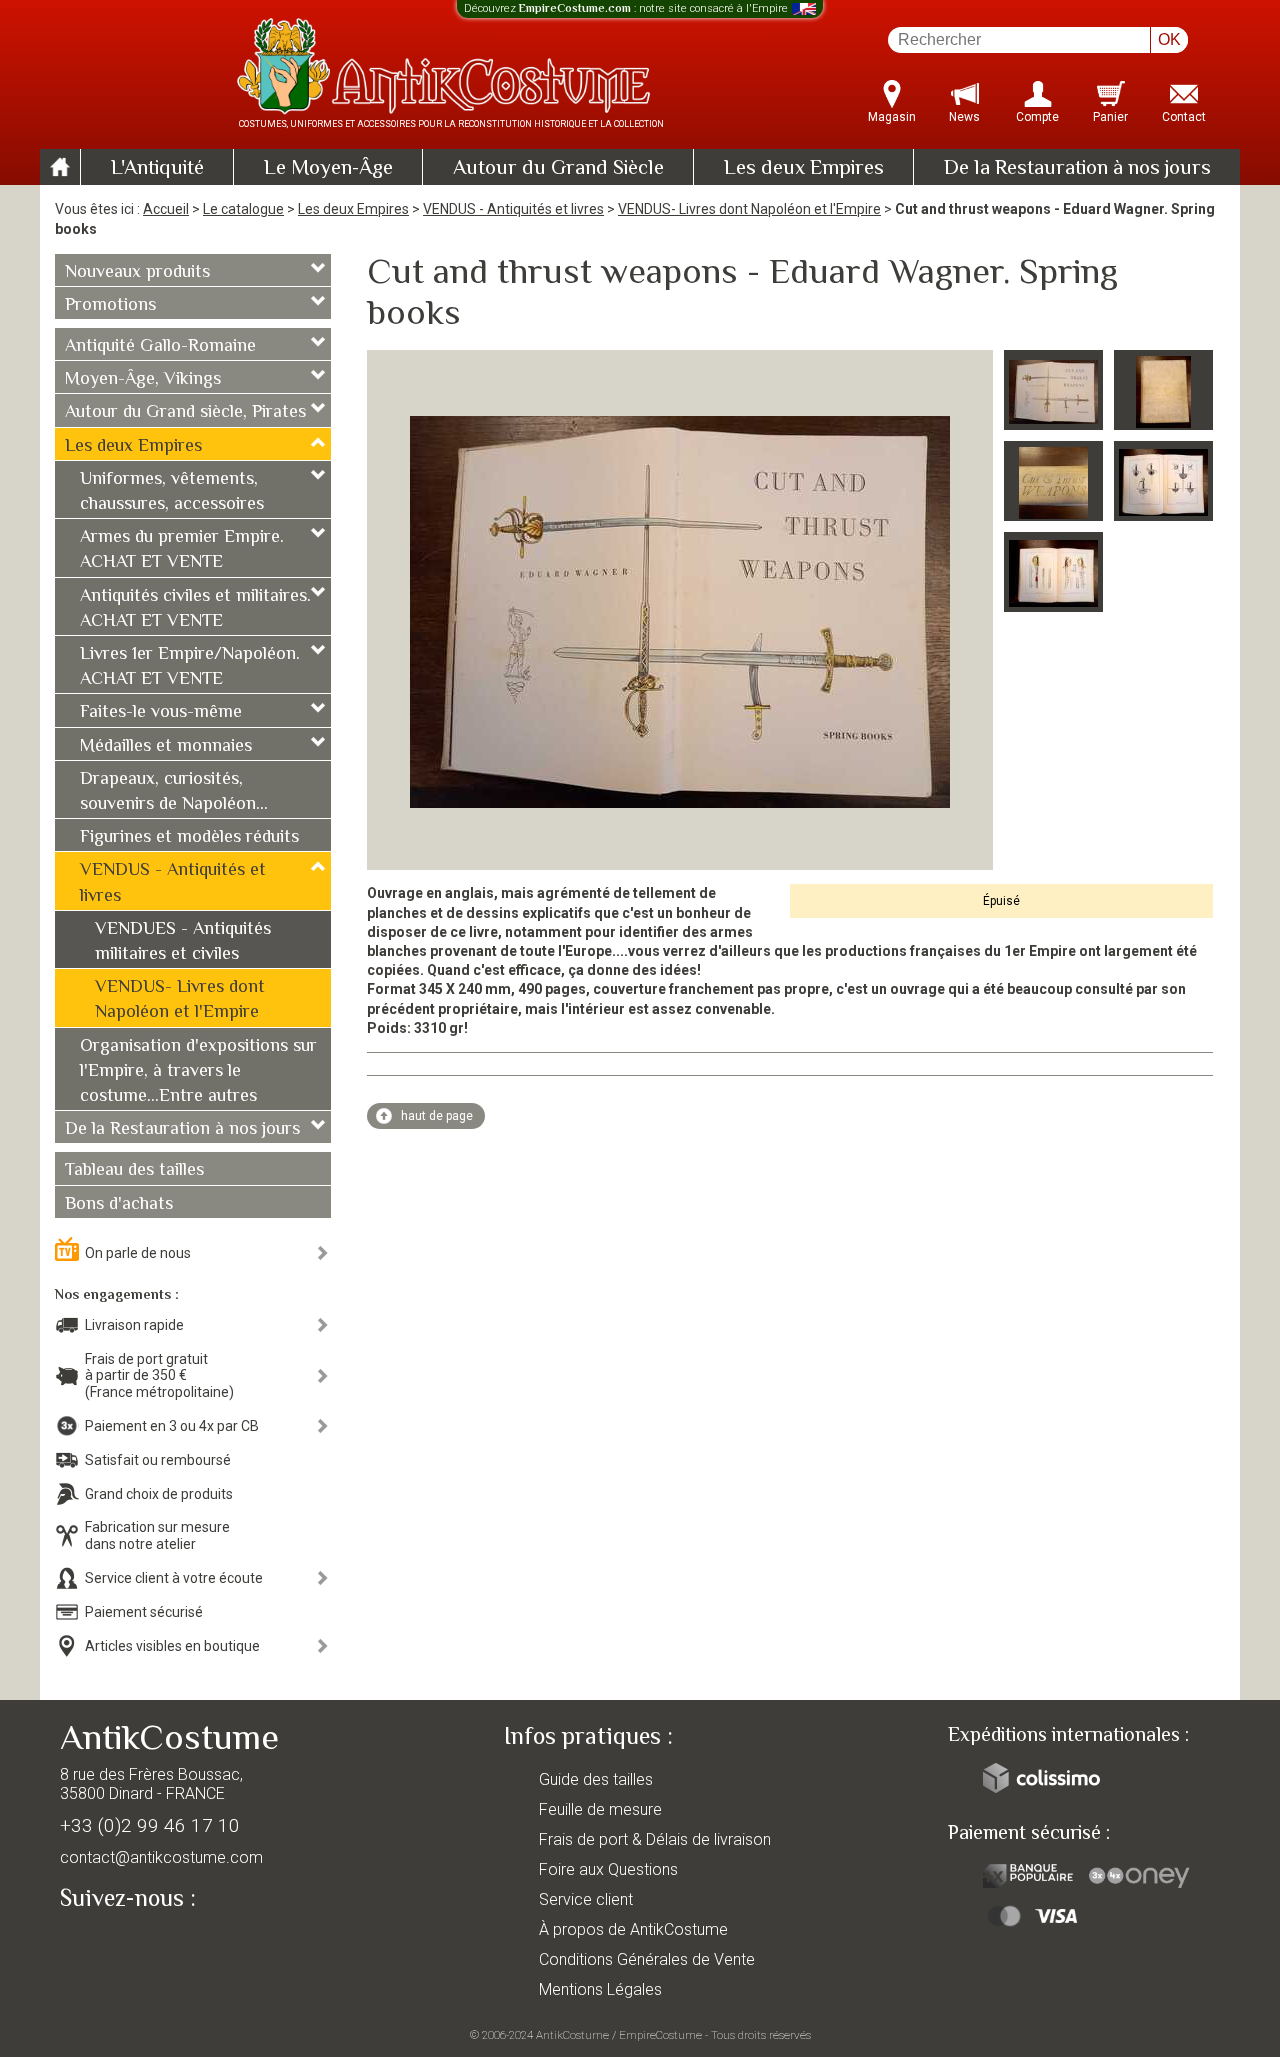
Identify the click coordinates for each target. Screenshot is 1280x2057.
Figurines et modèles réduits (189, 838)
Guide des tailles (596, 1779)
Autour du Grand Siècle (558, 169)
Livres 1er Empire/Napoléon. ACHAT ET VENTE (190, 667)
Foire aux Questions (608, 1869)
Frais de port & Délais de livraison (655, 1839)
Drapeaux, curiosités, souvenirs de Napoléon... (174, 792)
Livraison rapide (134, 1325)
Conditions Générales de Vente (647, 1959)
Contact (1184, 117)
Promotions (110, 306)
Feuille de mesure (600, 1809)
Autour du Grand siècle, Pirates (185, 413)
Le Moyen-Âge (328, 169)
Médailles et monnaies (166, 747)
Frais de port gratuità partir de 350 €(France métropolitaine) (159, 1376)
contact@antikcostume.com (161, 1857)
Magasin (892, 117)
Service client (586, 1899)
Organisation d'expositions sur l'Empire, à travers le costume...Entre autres (198, 1072)
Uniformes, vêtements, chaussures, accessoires (172, 492)
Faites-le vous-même (161, 713)
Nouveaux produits (137, 273)
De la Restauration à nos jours (1077, 169)
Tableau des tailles (134, 1171)
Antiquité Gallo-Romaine (160, 347)
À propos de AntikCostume (633, 1929)
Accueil (166, 209)
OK (1169, 39)
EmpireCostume (660, 2035)
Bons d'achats (119, 1205)
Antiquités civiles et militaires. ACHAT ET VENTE (195, 609)
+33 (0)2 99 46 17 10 (150, 1825)
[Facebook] (110, 1945)
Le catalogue (243, 209)
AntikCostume (572, 2035)
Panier (1110, 117)
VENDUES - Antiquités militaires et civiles (183, 942)
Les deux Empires (804, 169)
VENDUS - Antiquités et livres (513, 209)
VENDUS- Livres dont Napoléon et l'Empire (749, 209)
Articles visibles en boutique (172, 1646)
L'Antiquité (157, 169)
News (964, 117)
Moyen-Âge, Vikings (143, 380)
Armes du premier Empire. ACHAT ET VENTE (182, 550)
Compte (1037, 117)
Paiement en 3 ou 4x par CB (172, 1426)
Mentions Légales (600, 1989)
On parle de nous (138, 1253)
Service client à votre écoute (174, 1578)
